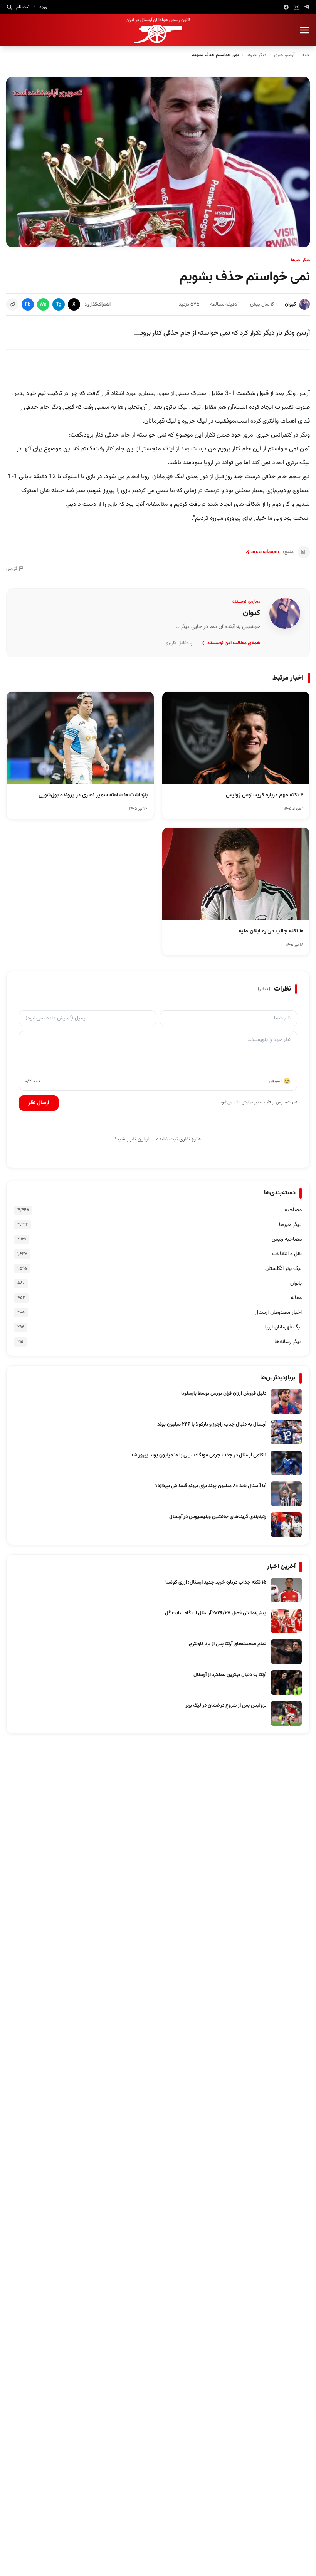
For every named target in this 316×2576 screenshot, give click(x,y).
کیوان (290, 304)
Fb (28, 304)
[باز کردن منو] (304, 30)
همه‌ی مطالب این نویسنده (234, 643)
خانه (306, 55)
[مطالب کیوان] (285, 613)
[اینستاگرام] (297, 7)
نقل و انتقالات (287, 1254)
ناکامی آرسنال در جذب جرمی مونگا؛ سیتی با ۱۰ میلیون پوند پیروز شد (198, 1455)
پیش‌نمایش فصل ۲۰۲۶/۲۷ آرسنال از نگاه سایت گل (216, 1613)
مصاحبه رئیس (287, 1239)
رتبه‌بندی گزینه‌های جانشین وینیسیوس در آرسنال (218, 1517)
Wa (43, 304)
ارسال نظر (39, 1103)
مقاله (296, 1298)
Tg (59, 304)
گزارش (12, 569)
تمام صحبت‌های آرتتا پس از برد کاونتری (228, 1644)
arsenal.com (265, 552)
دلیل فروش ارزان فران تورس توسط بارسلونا (224, 1394)
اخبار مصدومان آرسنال (278, 1313)
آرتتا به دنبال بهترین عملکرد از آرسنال (230, 1675)
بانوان (296, 1283)
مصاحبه (293, 1210)
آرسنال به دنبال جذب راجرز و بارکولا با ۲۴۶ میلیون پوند (212, 1424)
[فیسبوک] (286, 7)
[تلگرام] (307, 7)
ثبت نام (23, 7)
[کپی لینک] (12, 304)
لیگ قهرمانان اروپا (283, 1327)
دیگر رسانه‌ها (288, 1342)
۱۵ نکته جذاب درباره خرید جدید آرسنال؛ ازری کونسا (216, 1582)
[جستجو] (9, 7)
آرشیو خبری (284, 55)
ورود (43, 7)
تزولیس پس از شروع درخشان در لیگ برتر (226, 1706)
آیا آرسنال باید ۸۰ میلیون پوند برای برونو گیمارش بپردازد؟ (211, 1486)
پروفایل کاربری (179, 643)
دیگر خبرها (256, 55)
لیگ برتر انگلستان (283, 1269)
